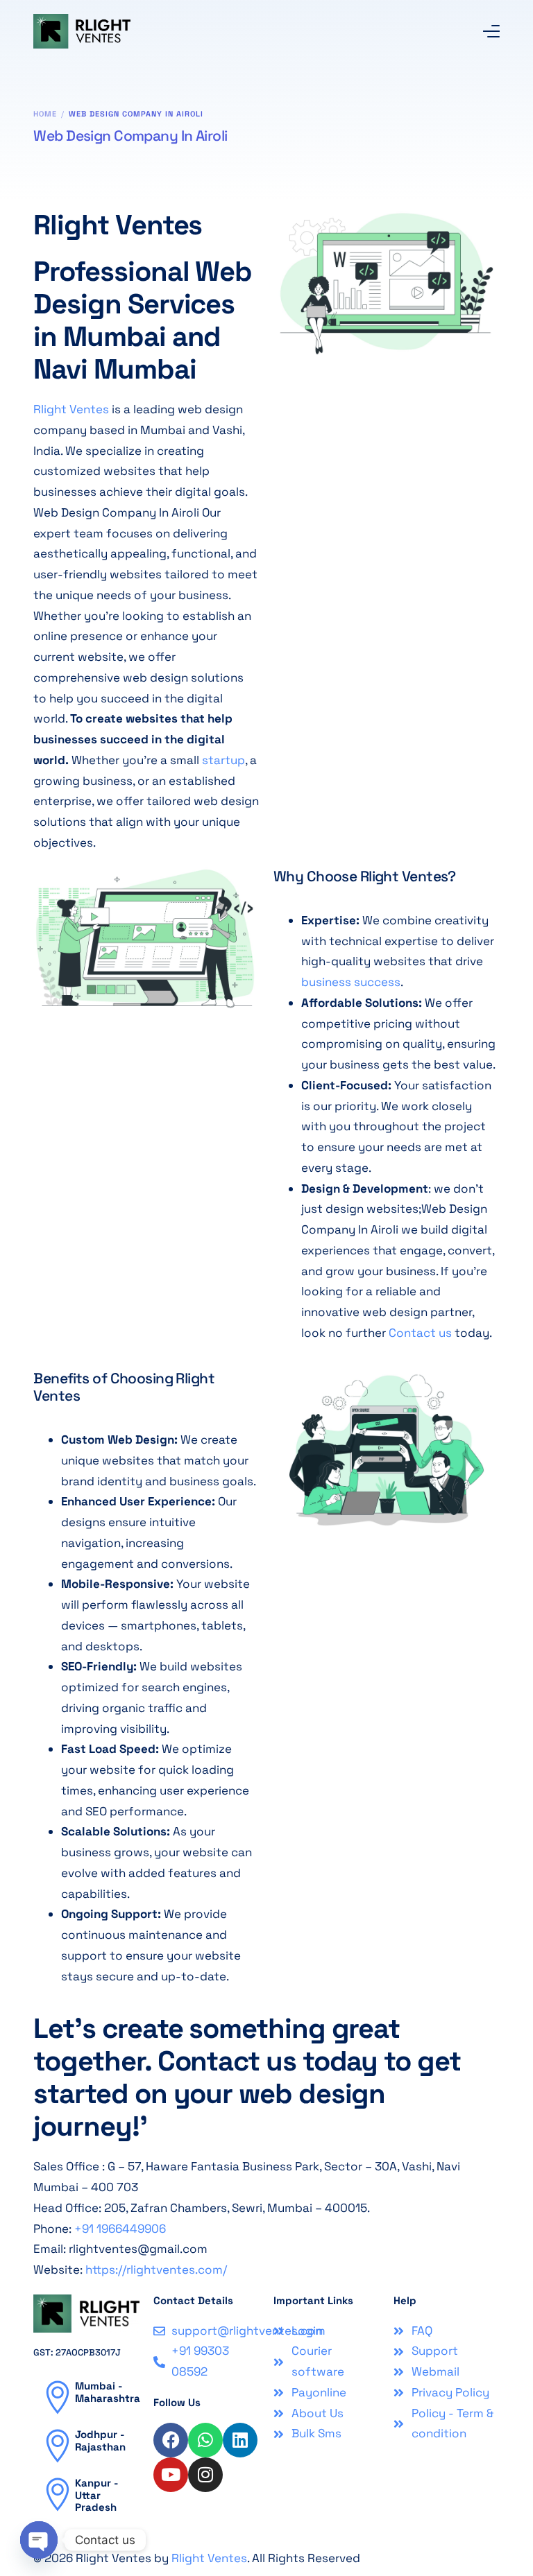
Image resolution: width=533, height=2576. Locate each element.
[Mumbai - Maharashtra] (58, 2397)
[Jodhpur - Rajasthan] (58, 2446)
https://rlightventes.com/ (156, 2270)
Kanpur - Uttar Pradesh (96, 2495)
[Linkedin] (240, 2440)
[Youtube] (171, 2475)
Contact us (420, 1333)
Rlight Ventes (71, 409)
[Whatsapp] (205, 2440)
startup (223, 760)
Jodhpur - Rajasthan (100, 2440)
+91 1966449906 (120, 2229)
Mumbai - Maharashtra (108, 2392)
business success (351, 982)
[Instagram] (205, 2475)
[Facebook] (171, 2440)
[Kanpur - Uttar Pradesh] (58, 2494)
